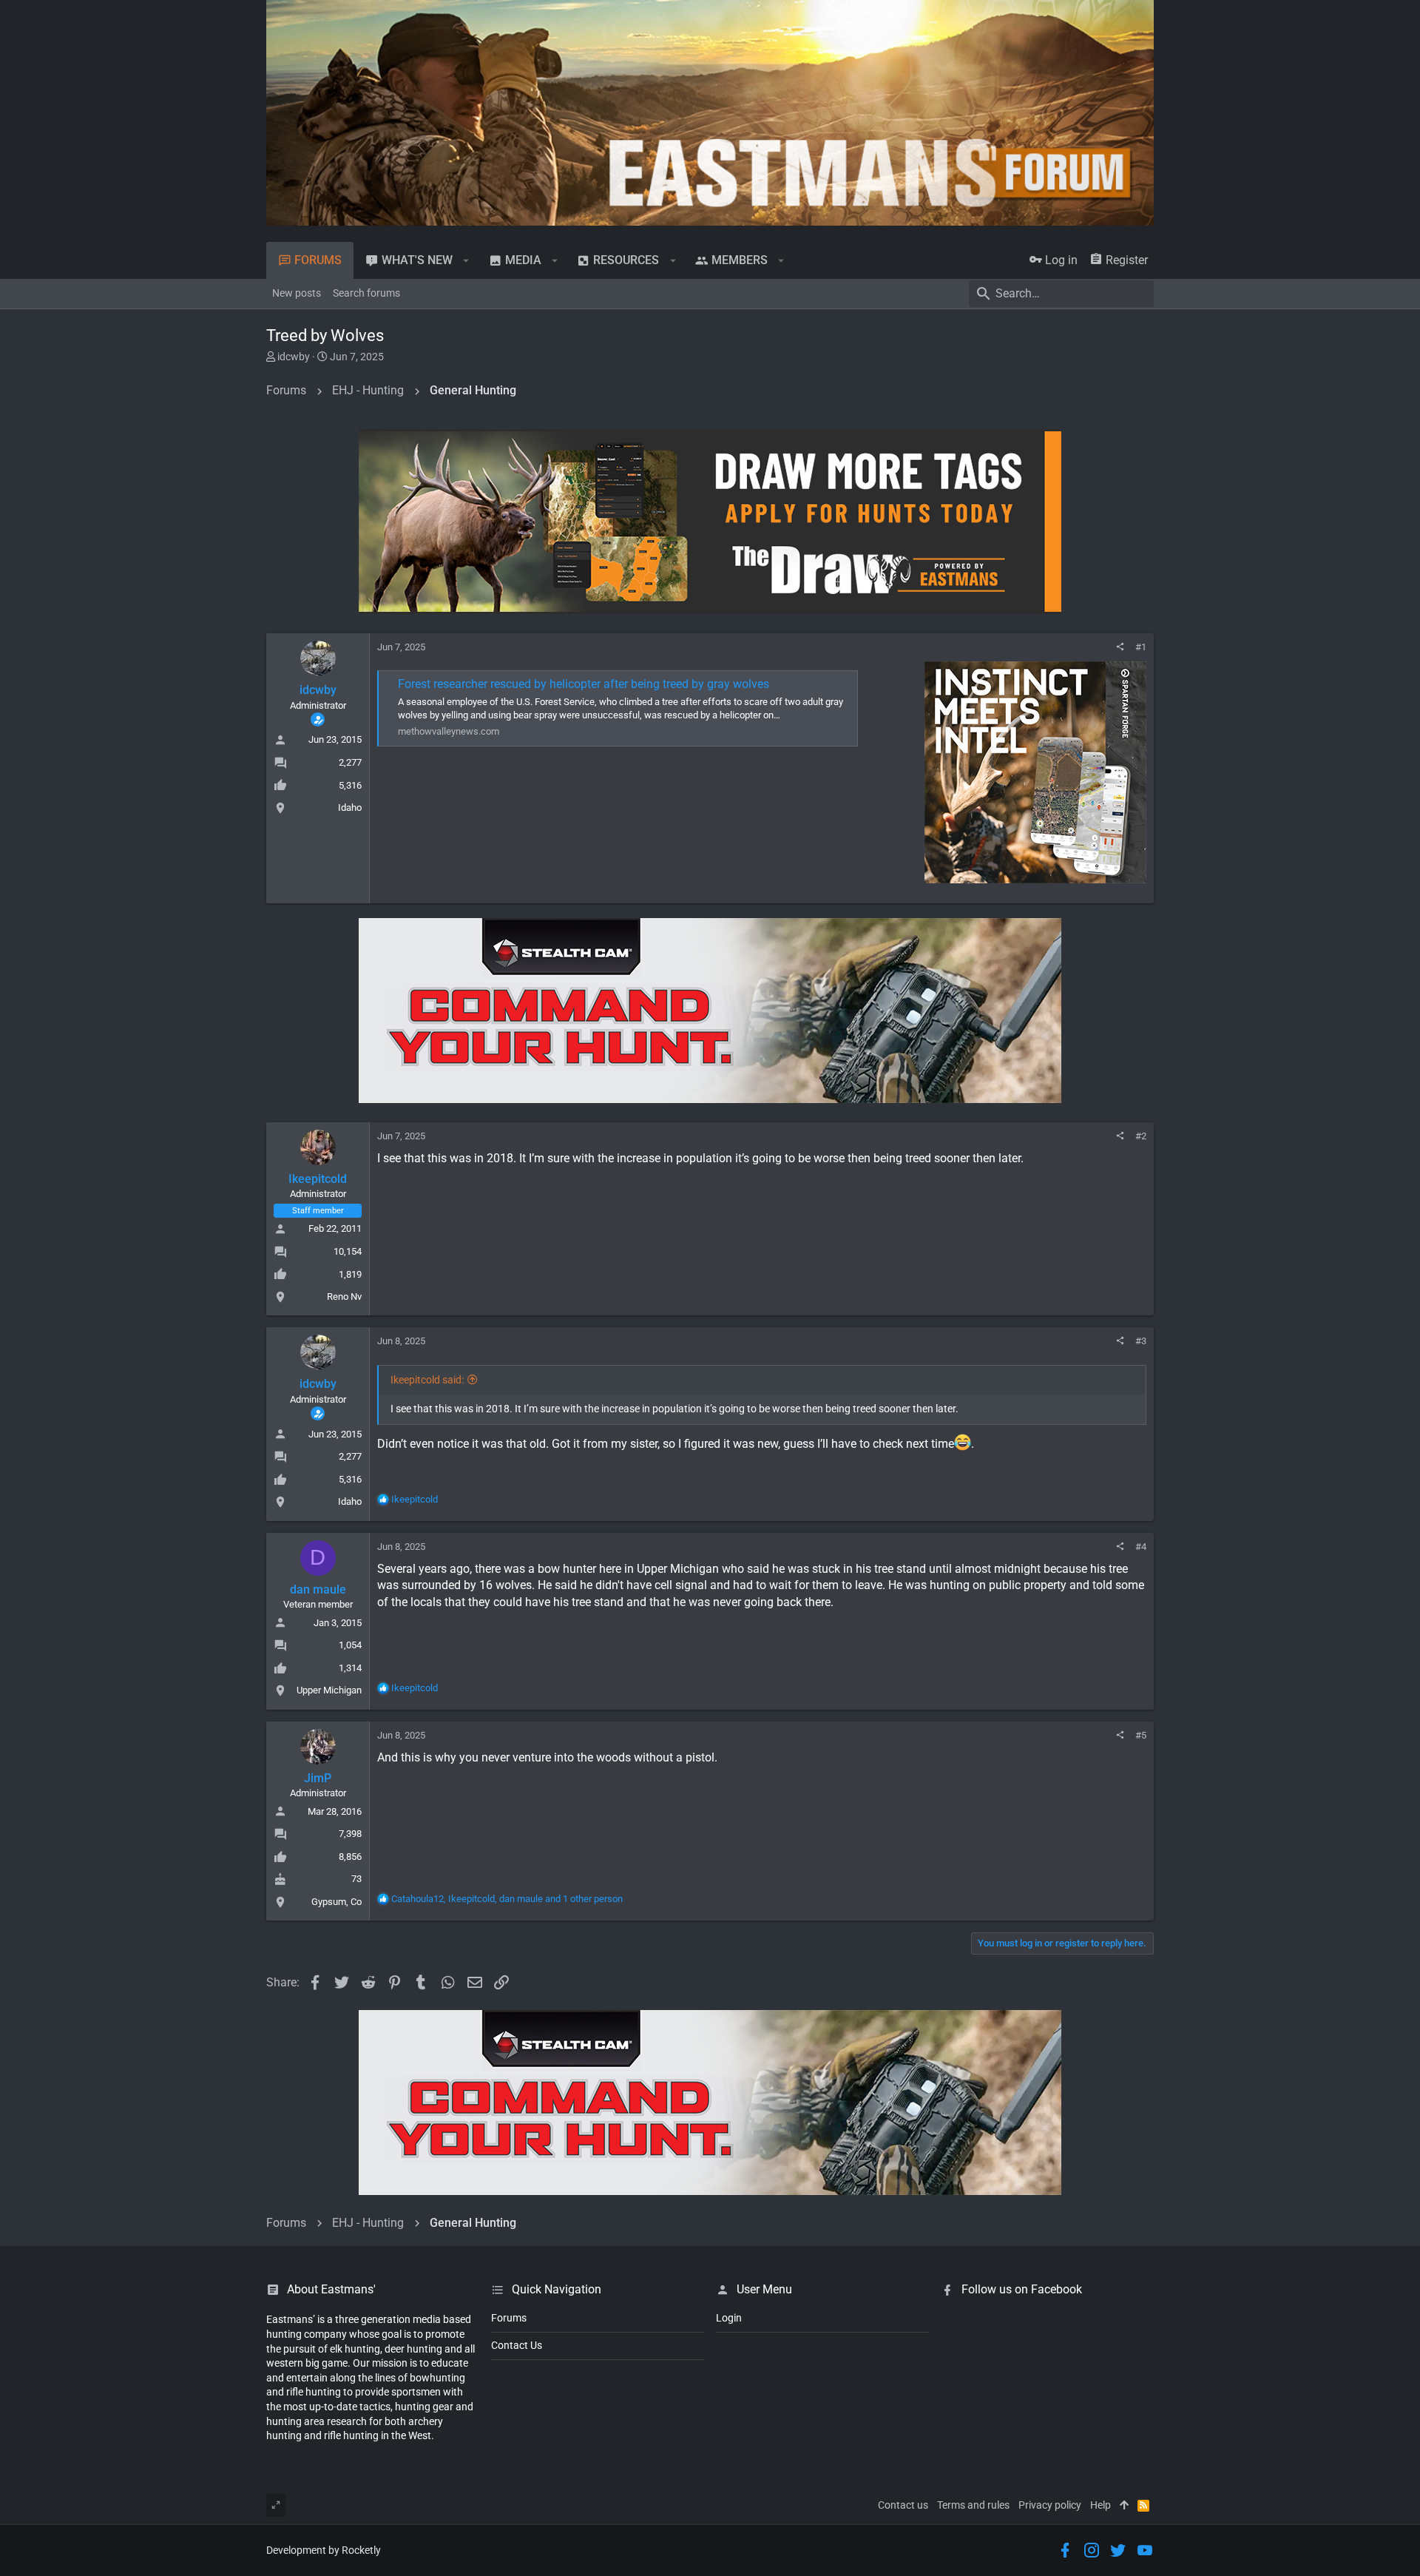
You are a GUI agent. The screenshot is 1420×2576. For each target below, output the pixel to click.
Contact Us (517, 2345)
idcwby (294, 357)
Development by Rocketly (324, 2550)
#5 (1141, 1735)
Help (1100, 2505)
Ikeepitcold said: (427, 1380)
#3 (1141, 1341)
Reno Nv (344, 1297)
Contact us (903, 2505)
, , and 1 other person (507, 1899)
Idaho (350, 807)
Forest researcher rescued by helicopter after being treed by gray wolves (584, 684)
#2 (1141, 1136)
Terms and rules (973, 2505)
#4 (1141, 1547)
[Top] (1124, 2506)
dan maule (318, 1589)
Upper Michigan (329, 1690)
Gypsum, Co (337, 1902)
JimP (318, 1778)
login (729, 2318)
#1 (1141, 647)
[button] (466, 260)
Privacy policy (1050, 2505)
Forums (509, 2318)
